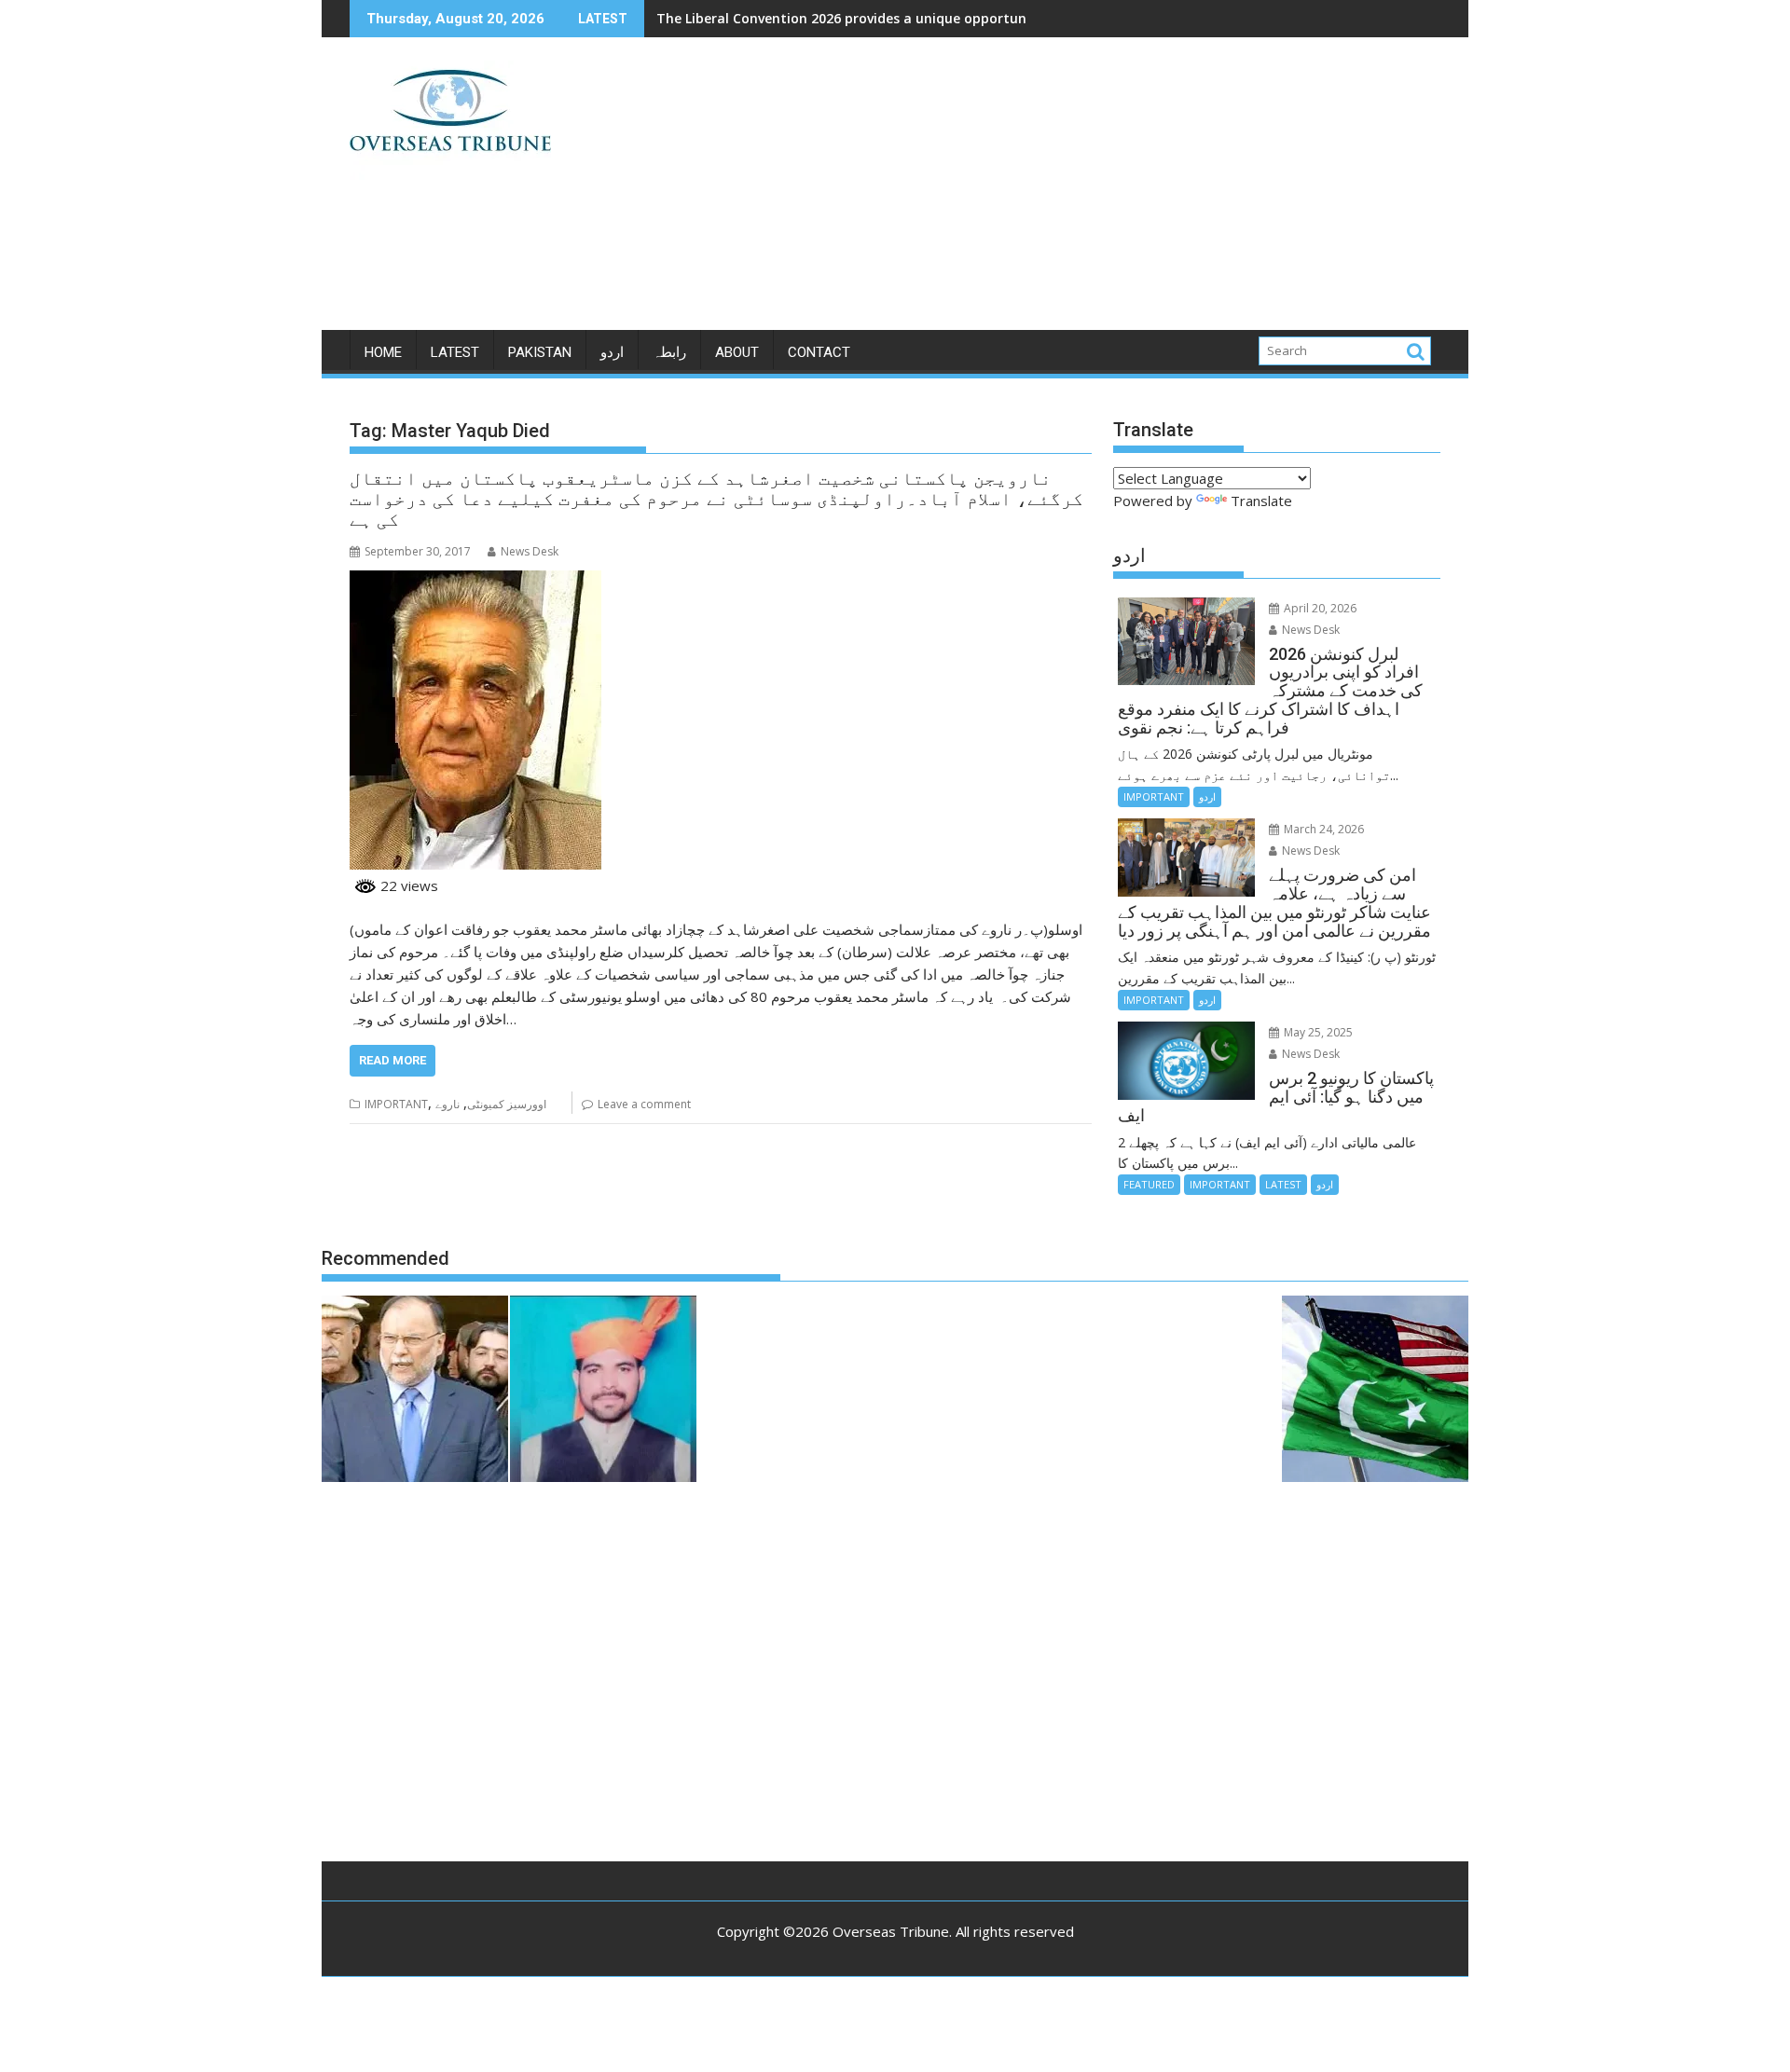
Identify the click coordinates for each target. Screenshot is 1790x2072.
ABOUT (737, 352)
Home (383, 352)
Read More (392, 1060)
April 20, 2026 (1319, 608)
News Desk (530, 551)
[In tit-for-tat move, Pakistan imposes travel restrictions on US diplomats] (1375, 1392)
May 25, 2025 (1317, 1032)
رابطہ (669, 352)
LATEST (455, 352)
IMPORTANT (396, 1104)
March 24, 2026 (1322, 829)
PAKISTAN (540, 352)
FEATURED (1149, 1184)
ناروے (447, 1104)
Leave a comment (644, 1104)
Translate (1261, 501)
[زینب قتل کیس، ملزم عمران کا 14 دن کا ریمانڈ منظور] (603, 1392)
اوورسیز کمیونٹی (507, 1104)
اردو (612, 352)
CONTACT (819, 352)
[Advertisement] (1069, 191)
